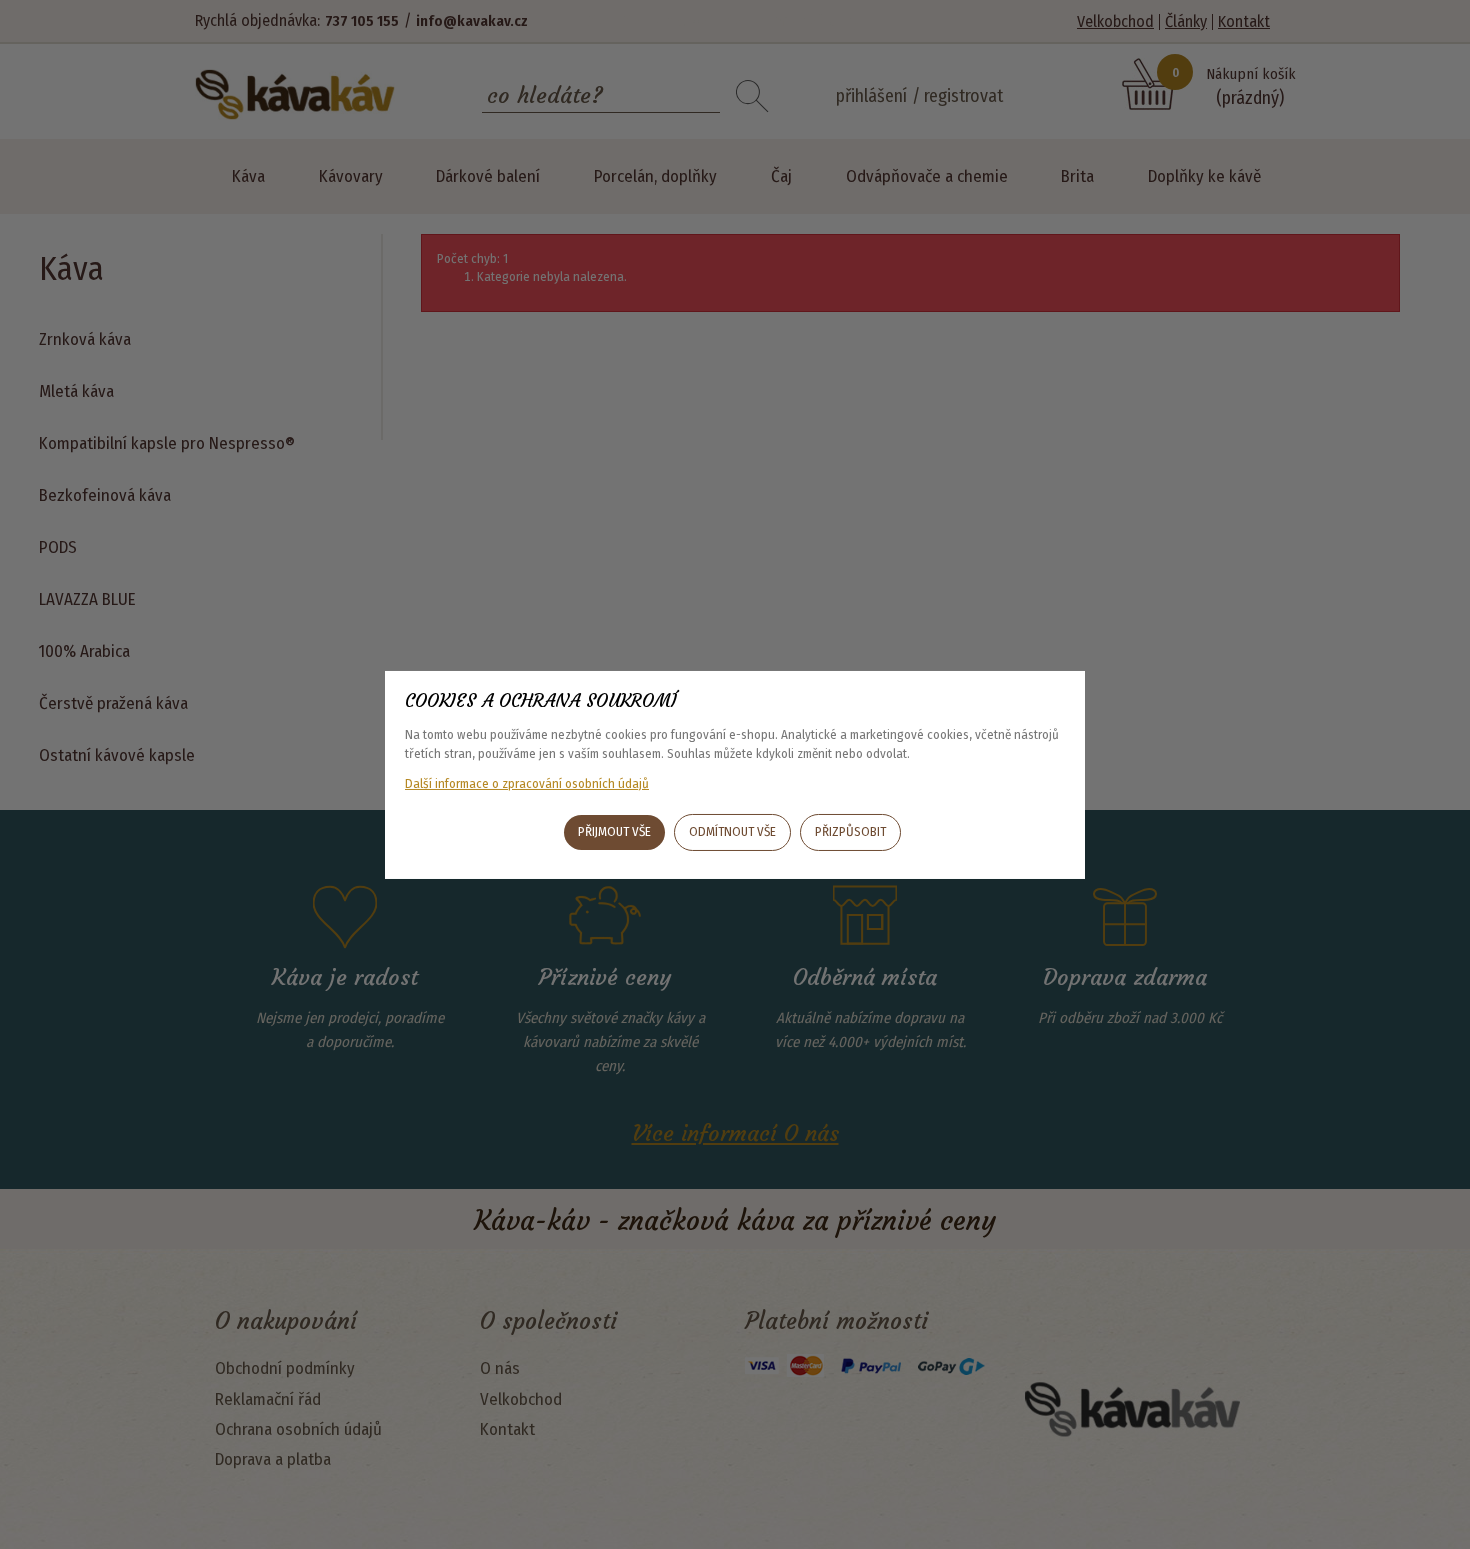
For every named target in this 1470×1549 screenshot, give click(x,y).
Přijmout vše (614, 831)
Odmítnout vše (732, 831)
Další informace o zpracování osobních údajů (527, 783)
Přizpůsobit (850, 831)
